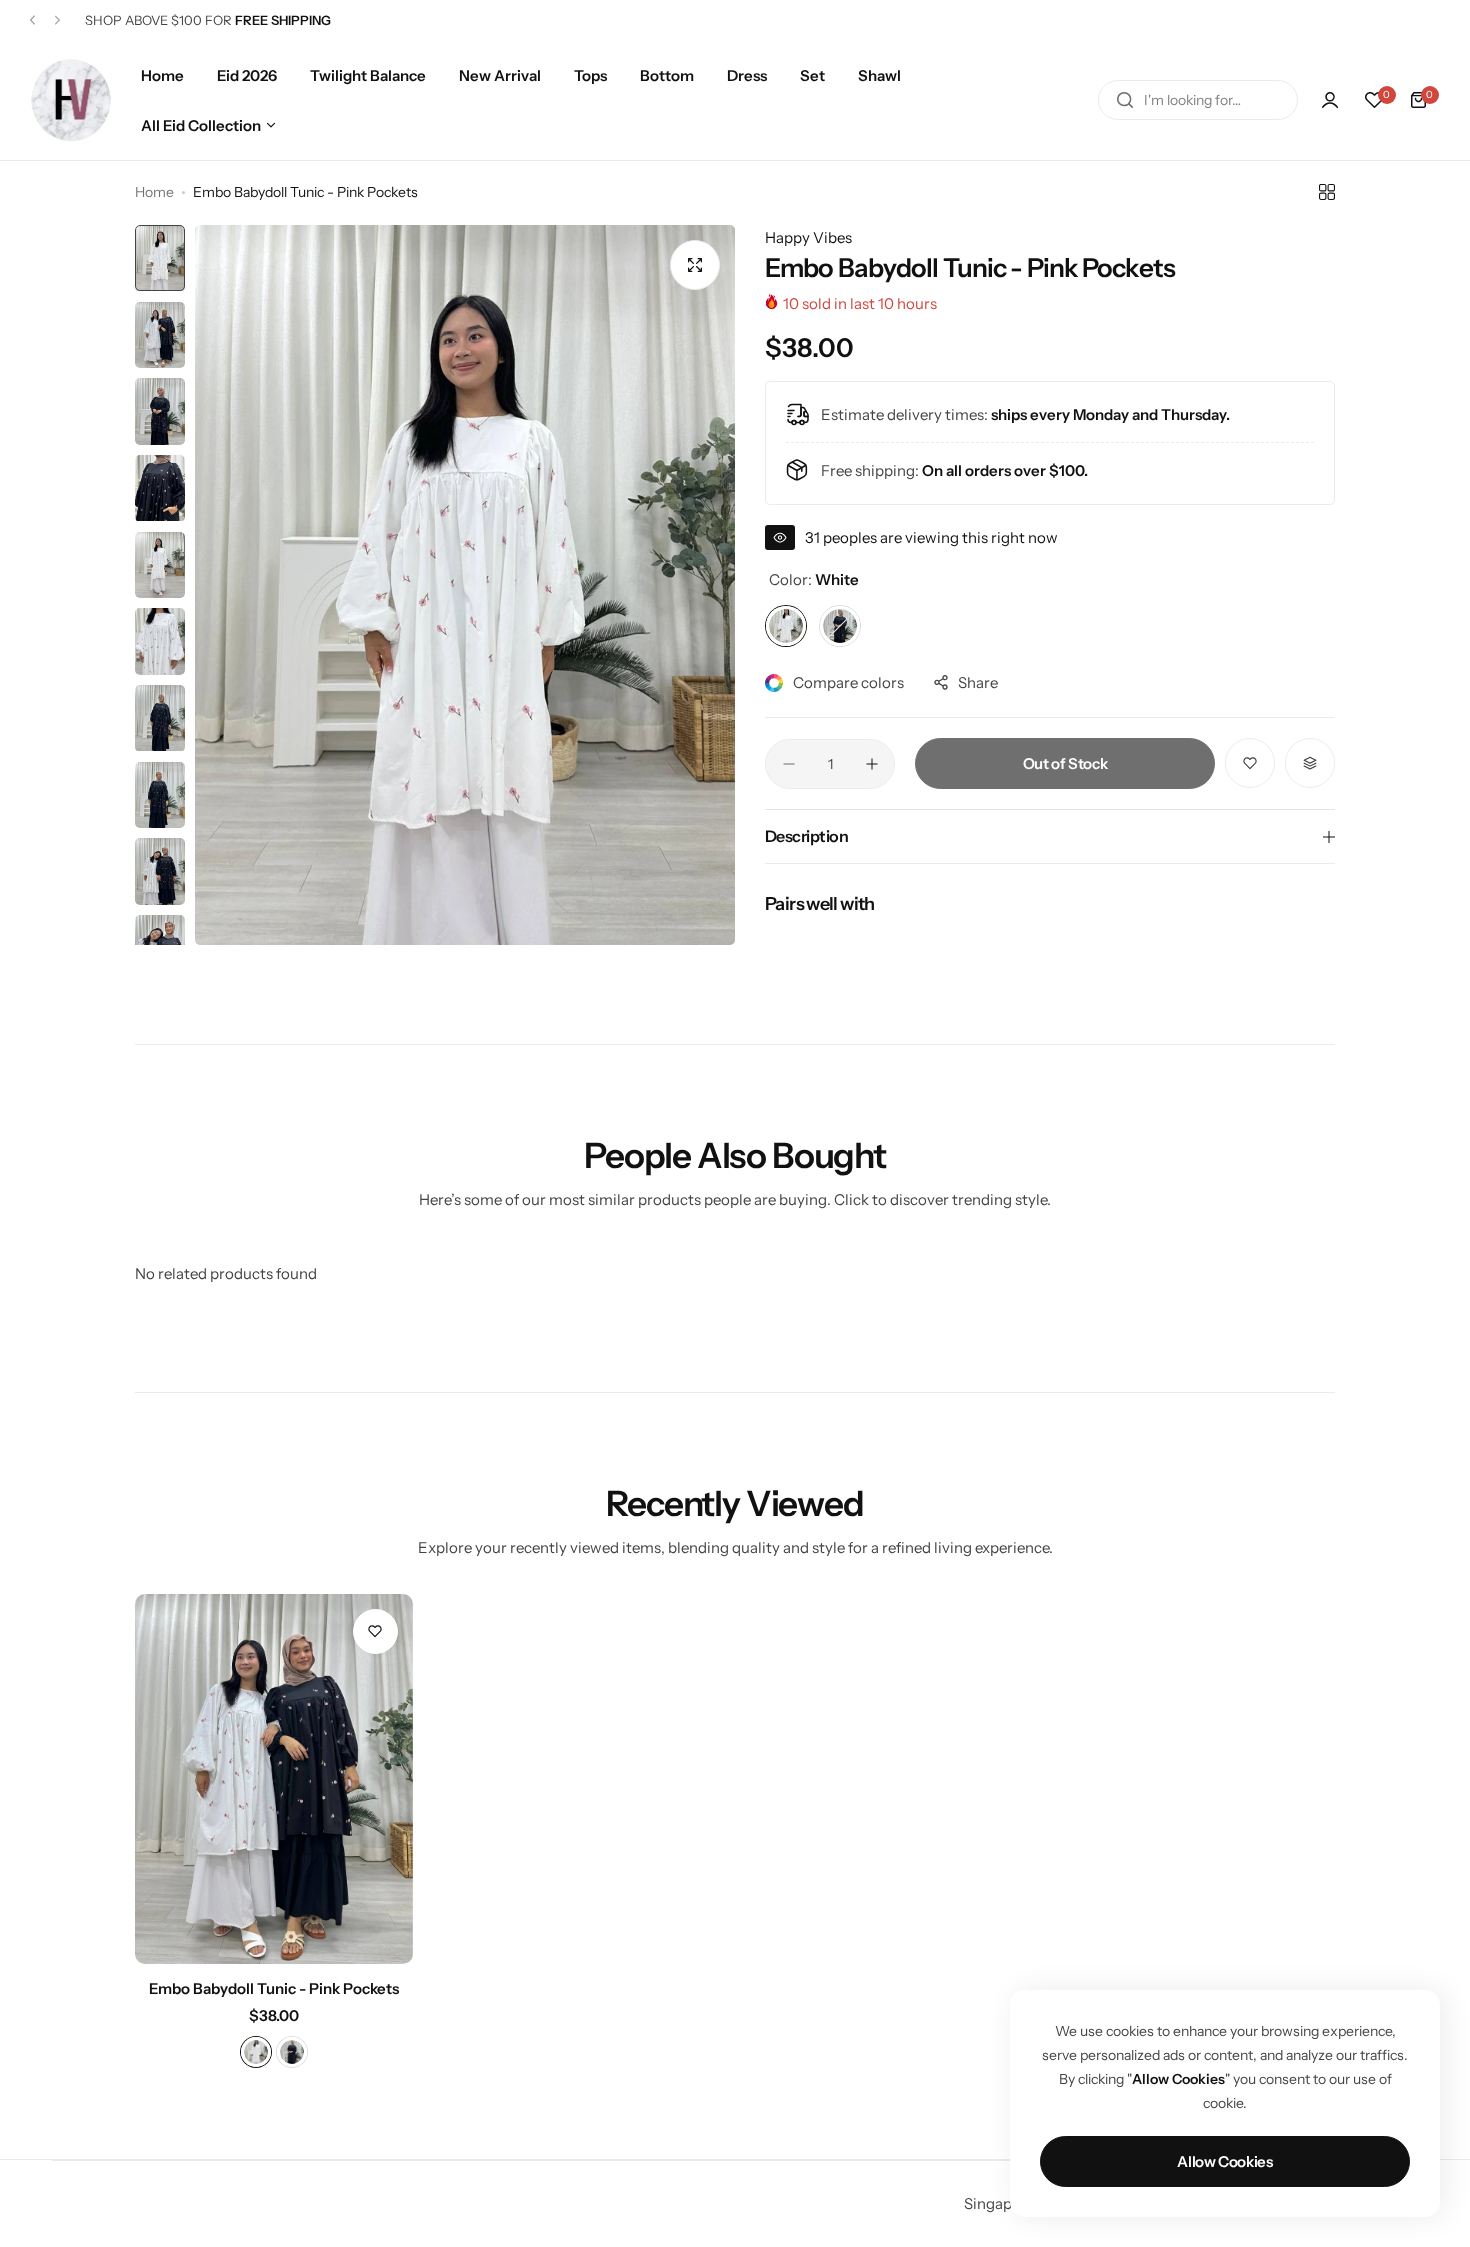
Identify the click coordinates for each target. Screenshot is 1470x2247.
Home (154, 192)
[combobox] (1198, 100)
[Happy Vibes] (71, 99)
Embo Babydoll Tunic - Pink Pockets (274, 1988)
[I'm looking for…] (1125, 100)
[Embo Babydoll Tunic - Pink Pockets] (274, 1779)
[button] (32, 20)
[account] (1330, 100)
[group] (465, 585)
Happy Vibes (808, 237)
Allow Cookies (1224, 2161)
